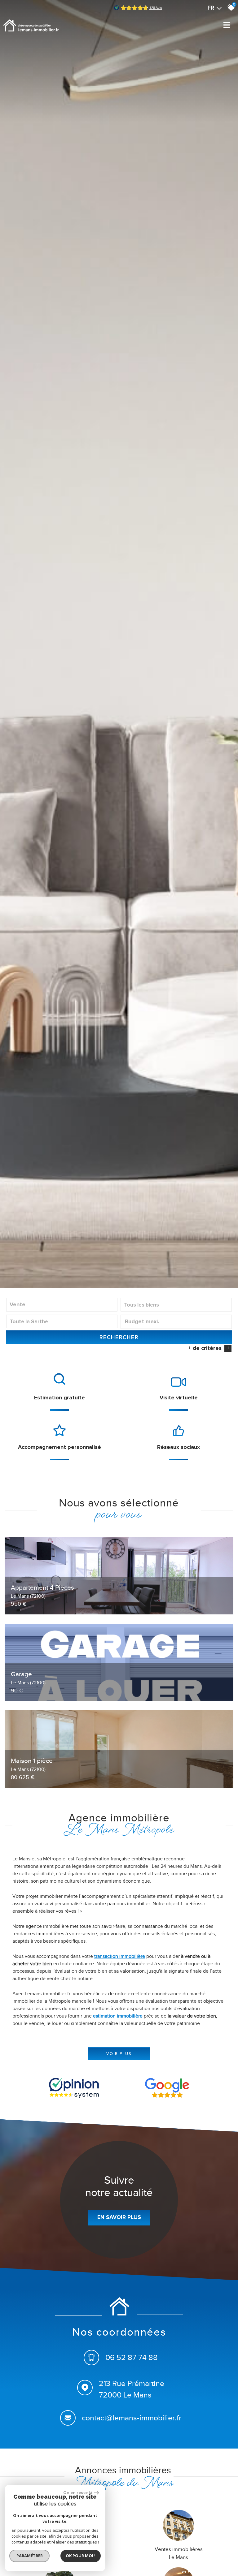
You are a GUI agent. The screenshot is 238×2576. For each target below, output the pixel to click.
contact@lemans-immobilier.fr (132, 2417)
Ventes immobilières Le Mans (179, 2553)
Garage (28, 1678)
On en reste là (78, 2492)
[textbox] (176, 1305)
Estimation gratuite (59, 1398)
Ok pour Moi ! (81, 2556)
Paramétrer (30, 2556)
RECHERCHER (119, 1337)
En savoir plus (119, 2217)
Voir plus (119, 2054)
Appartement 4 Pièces (42, 1591)
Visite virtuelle (179, 1398)
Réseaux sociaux (178, 1447)
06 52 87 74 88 (132, 2357)
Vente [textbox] (18, 1305)
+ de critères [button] (209, 1348)
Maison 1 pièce (32, 1764)
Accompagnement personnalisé (59, 1447)
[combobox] (62, 1305)
